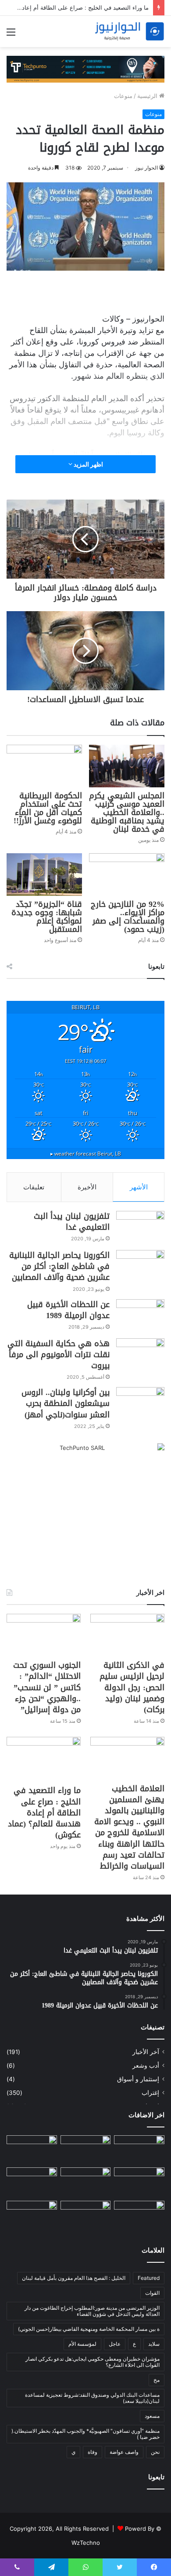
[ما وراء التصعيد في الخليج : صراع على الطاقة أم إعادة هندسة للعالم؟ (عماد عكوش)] (44, 1759)
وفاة (93, 2452)
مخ (157, 2380)
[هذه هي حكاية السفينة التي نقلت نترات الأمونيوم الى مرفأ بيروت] (140, 1355)
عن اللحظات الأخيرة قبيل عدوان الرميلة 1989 (68, 1310)
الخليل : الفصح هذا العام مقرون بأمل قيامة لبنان (74, 2278)
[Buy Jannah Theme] (85, 69)
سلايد (154, 2344)
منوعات (123, 96)
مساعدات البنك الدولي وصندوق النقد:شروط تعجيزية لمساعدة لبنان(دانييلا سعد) (92, 2398)
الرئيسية (148, 96)
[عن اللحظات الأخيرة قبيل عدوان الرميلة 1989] (140, 1316)
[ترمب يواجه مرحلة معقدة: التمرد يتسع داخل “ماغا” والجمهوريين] (139, 2150)
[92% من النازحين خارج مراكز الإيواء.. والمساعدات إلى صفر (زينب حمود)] (127, 875)
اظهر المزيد (88, 464)
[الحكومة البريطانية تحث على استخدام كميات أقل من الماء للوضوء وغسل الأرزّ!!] (44, 766)
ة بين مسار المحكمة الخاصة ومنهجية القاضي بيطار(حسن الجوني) (89, 2329)
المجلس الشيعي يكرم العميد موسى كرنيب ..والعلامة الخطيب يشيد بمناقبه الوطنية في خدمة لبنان (127, 812)
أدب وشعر (146, 2065)
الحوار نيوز (146, 168)
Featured (149, 2278)
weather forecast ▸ (86, 1153)
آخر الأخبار (146, 2052)
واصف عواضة (124, 2452)
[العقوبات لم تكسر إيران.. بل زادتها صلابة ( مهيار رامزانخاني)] (86, 2215)
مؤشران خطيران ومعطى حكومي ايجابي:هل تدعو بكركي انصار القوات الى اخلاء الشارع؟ (93, 2362)
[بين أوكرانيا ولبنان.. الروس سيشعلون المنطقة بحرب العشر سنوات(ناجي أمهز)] (140, 1404)
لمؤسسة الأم (82, 2344)
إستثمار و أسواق (138, 2079)
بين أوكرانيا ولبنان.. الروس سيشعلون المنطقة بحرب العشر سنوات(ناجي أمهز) (66, 1403)
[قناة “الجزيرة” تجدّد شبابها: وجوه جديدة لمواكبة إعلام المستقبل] (44, 875)
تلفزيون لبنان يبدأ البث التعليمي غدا (72, 1222)
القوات (152, 2293)
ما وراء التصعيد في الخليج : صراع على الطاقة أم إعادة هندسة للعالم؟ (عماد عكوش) (44, 1813)
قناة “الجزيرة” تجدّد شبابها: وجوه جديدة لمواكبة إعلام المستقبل (47, 917)
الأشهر (139, 1187)
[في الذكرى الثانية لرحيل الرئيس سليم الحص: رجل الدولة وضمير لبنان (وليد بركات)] (127, 1635)
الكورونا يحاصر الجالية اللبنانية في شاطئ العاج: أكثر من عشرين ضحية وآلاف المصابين (59, 1266)
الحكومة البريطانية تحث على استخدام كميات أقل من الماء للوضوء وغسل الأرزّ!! (48, 808)
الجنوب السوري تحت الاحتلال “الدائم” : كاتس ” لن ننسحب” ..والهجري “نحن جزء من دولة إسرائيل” (47, 1687)
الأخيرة (87, 1187)
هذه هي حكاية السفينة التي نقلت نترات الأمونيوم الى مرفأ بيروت (59, 1355)
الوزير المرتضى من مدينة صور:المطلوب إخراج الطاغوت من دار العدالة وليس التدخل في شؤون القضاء (92, 2311)
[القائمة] (11, 35)
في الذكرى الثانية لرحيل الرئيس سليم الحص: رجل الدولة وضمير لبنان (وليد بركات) (132, 1687)
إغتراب (150, 2093)
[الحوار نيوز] (129, 31)
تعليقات (34, 1187)
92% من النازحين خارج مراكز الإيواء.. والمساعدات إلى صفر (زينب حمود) (128, 917)
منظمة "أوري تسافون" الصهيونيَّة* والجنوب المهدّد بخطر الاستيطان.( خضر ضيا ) (85, 2434)
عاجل (115, 2344)
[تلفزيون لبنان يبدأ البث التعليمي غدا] (140, 1227)
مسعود (152, 2416)
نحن (155, 2452)
